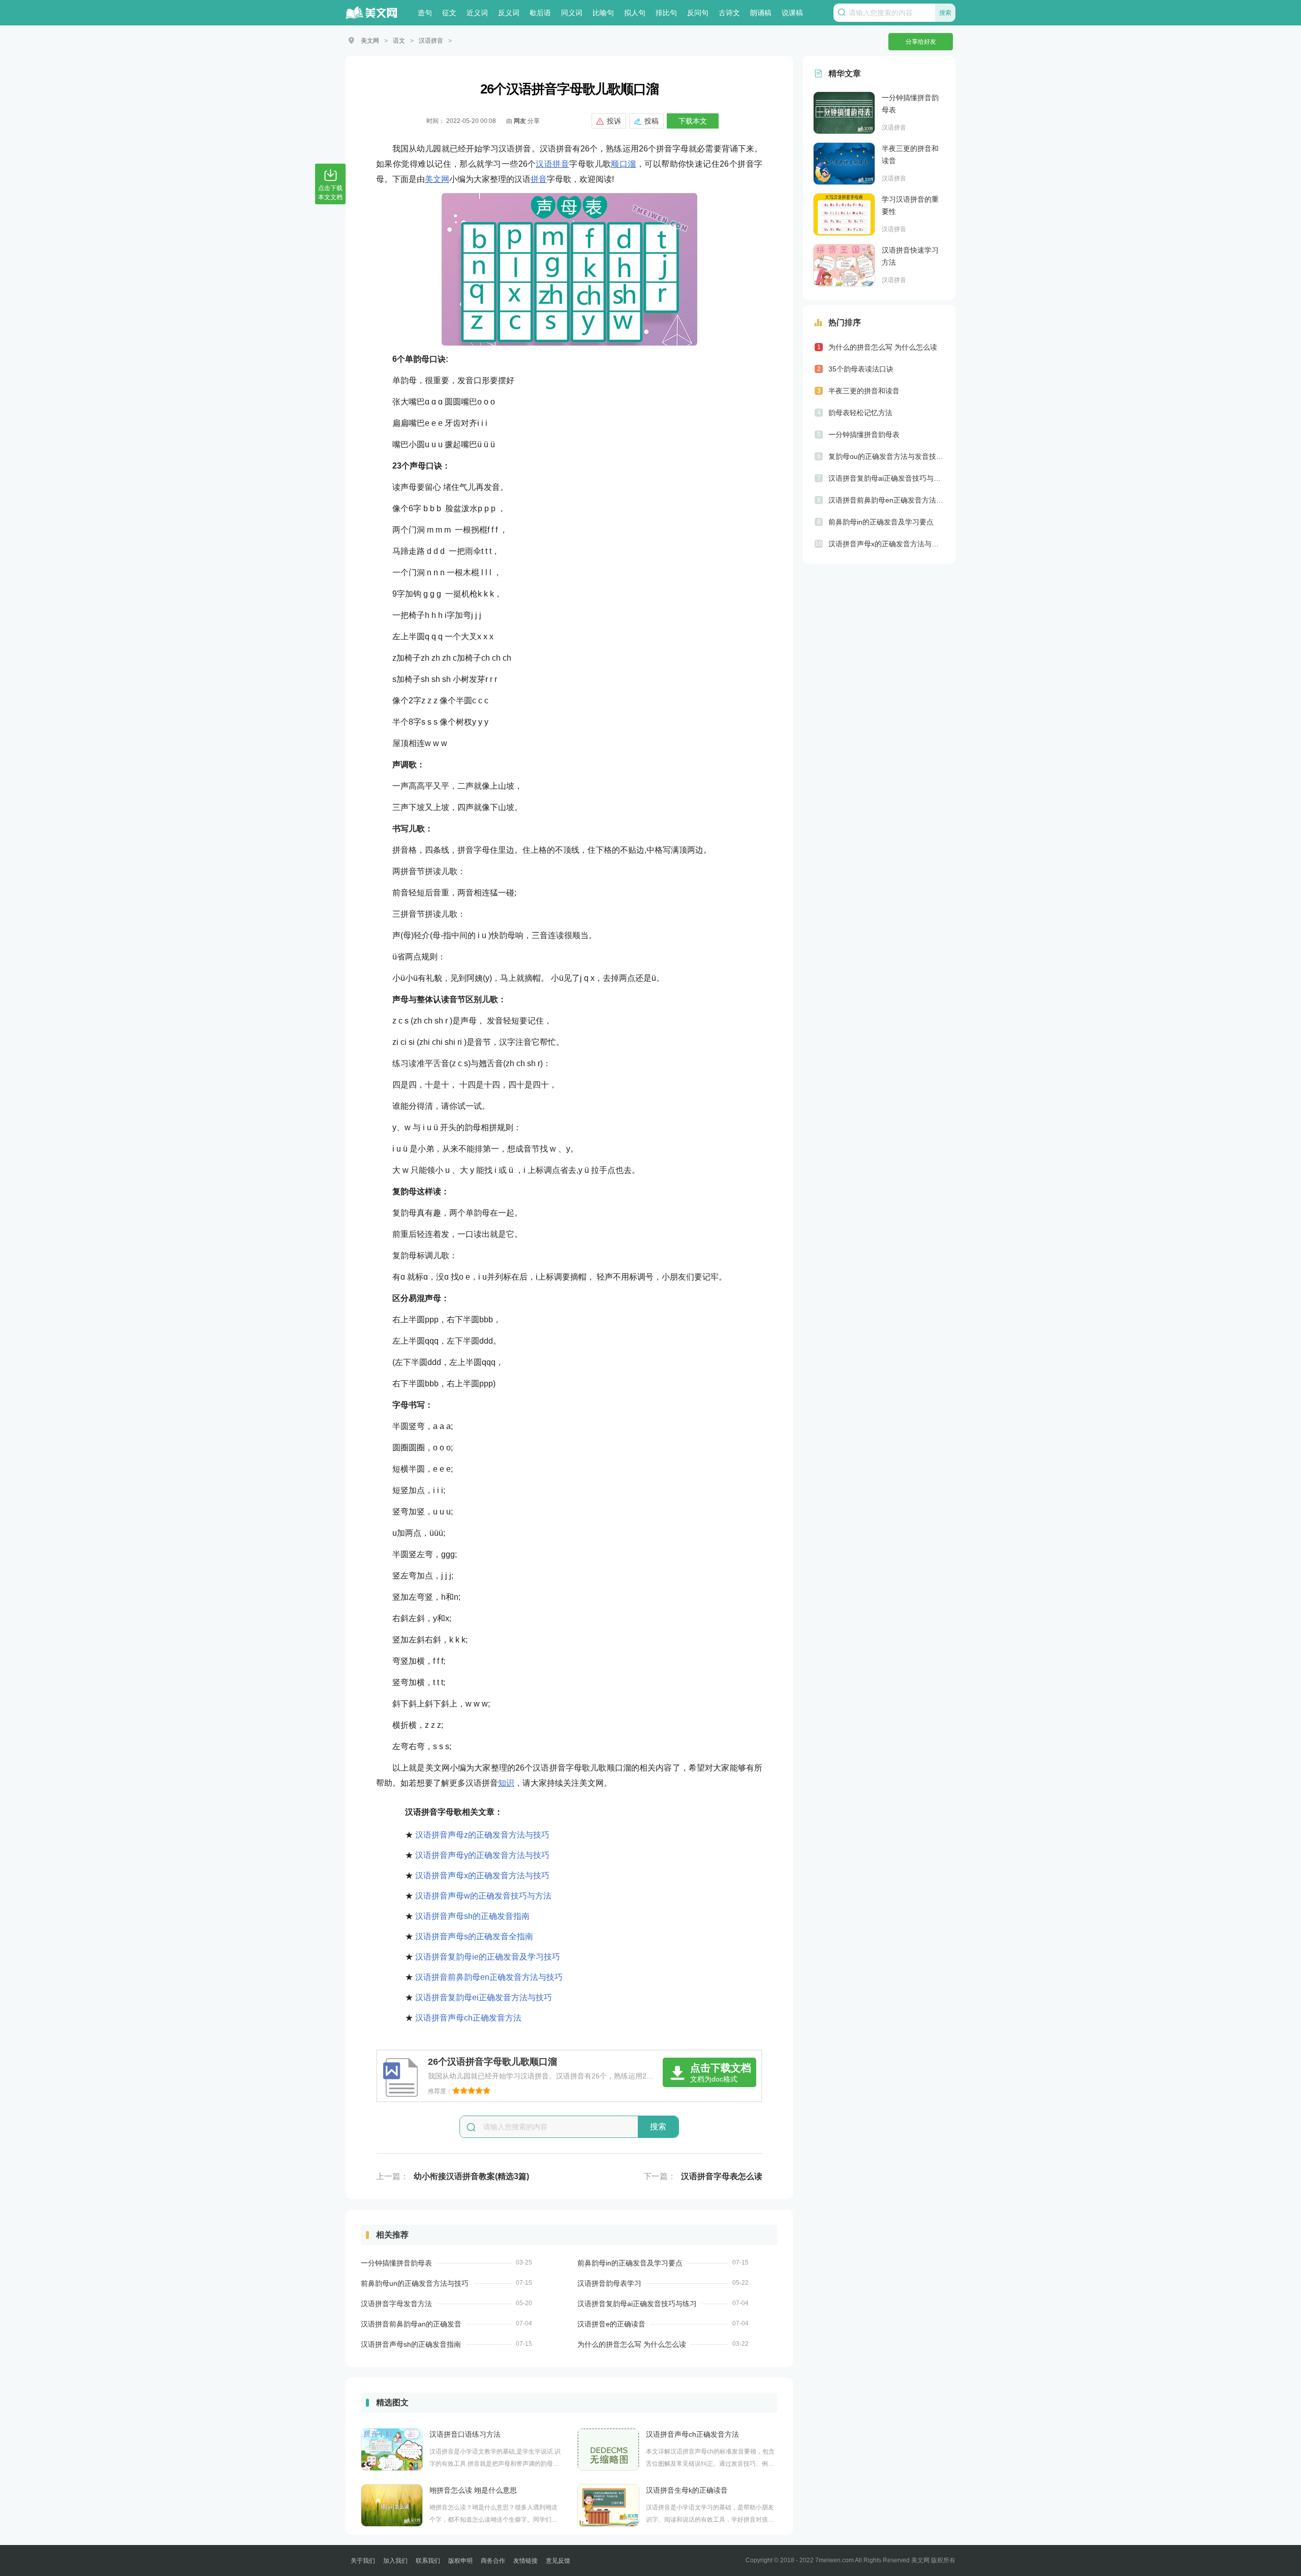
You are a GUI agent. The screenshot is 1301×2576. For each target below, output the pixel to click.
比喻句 (603, 13)
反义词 (509, 13)
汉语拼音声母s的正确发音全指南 (474, 1936)
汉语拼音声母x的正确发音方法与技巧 (482, 1875)
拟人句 (635, 13)
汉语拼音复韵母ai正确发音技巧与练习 (637, 2304)
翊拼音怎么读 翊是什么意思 (473, 2490)
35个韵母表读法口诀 (861, 369)
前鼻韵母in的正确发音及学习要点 (630, 2263)
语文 (399, 41)
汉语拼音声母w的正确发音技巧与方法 (483, 1896)
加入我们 (395, 2561)
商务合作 (493, 2561)
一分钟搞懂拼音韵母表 (396, 2263)
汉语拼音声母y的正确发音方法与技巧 (482, 1855)
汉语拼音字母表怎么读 (722, 2176)
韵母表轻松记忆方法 (860, 413)
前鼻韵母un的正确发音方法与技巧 (415, 2283)
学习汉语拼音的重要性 (910, 205)
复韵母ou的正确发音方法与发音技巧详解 (887, 456)
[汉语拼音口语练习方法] (392, 2449)
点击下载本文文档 (330, 193)
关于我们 (363, 2561)
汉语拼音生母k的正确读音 (687, 2490)
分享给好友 (921, 42)
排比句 (666, 13)
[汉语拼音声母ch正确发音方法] (608, 2449)
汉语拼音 (431, 41)
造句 (425, 13)
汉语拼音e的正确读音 (611, 2324)
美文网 (370, 41)
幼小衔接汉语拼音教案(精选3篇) (471, 2176)
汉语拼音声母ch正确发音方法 (468, 2018)
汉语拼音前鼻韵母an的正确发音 (411, 2324)
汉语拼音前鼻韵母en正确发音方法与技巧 (489, 1977)
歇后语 (540, 13)
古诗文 (729, 13)
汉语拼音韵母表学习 (609, 2283)
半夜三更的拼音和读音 (910, 154)
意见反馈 (558, 2561)
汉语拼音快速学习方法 (910, 256)
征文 (449, 13)
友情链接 (525, 2561)
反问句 (698, 13)
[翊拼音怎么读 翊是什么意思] (392, 2505)
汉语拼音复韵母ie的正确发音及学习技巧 (488, 1957)
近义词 (477, 13)
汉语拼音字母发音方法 (396, 2304)
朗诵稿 (761, 13)
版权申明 (460, 2561)
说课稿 (792, 13)
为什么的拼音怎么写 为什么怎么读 (632, 2344)
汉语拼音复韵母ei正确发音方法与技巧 (484, 1997)
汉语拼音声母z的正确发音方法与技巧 (482, 1835)
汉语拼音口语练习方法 (465, 2434)
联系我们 (428, 2561)
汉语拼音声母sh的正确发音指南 (472, 1916)
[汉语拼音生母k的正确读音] (608, 2505)
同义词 (572, 13)
